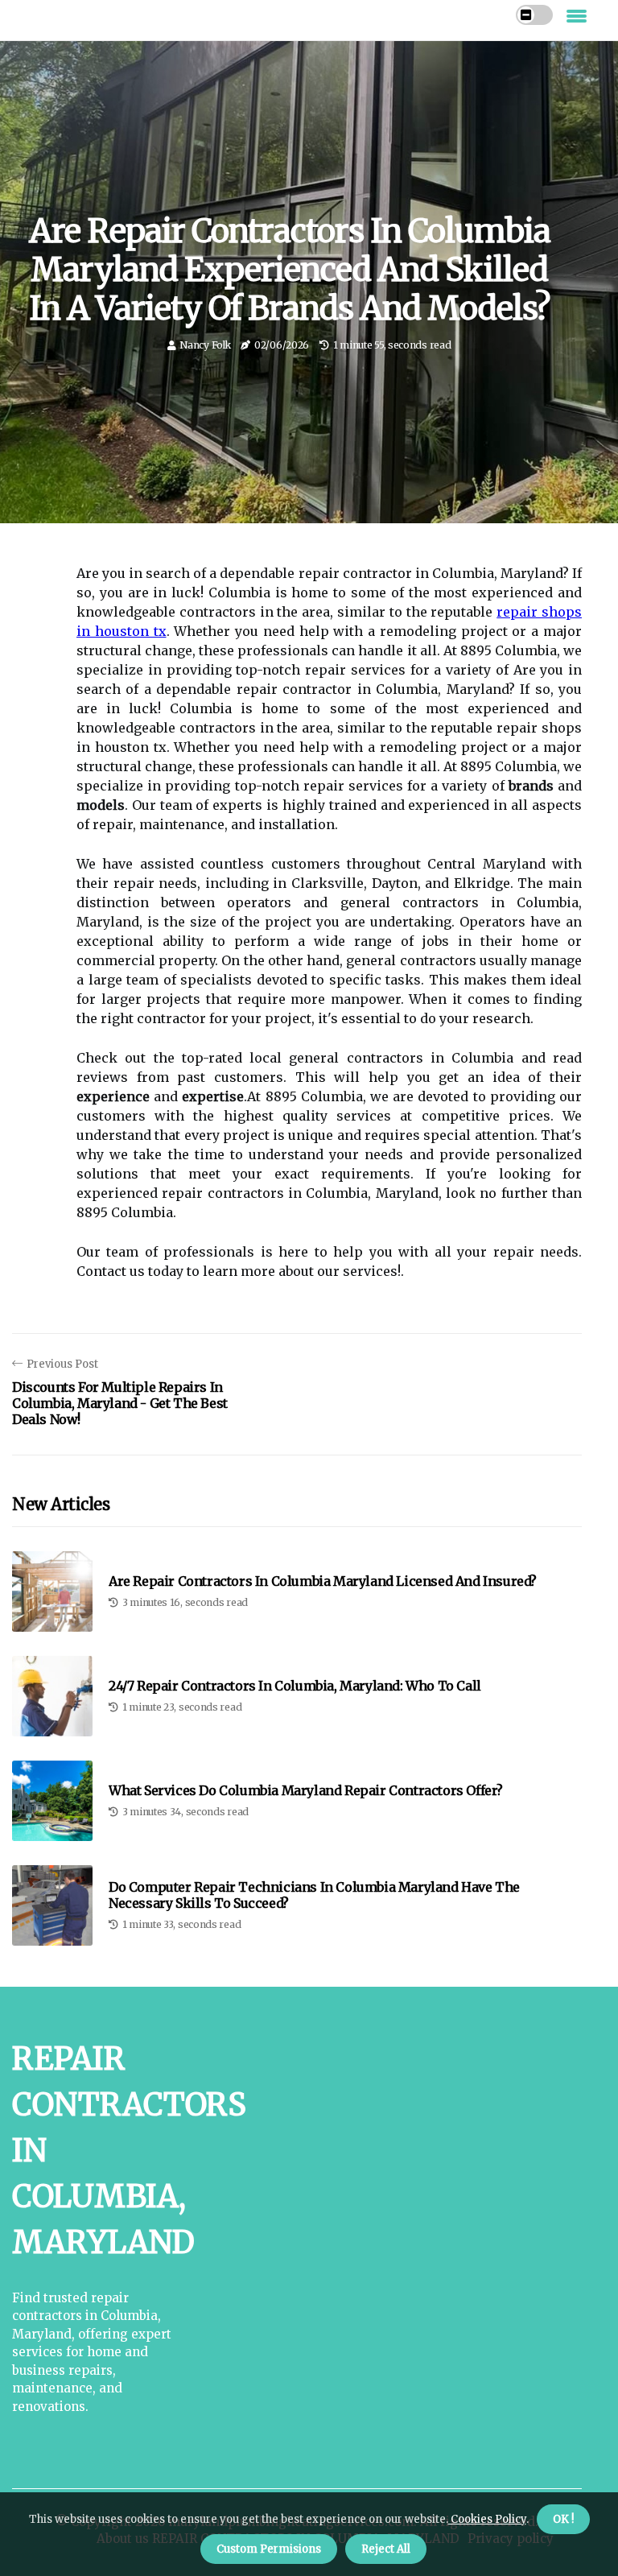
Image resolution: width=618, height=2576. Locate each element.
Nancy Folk (205, 345)
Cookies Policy (487, 2519)
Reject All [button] (386, 2549)
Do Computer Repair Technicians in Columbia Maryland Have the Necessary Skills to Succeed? (314, 1895)
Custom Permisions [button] (269, 2549)
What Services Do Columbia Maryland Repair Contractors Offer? (306, 1791)
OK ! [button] (563, 2519)
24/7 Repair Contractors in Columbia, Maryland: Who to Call (295, 1686)
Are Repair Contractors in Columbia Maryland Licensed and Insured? (323, 1581)
